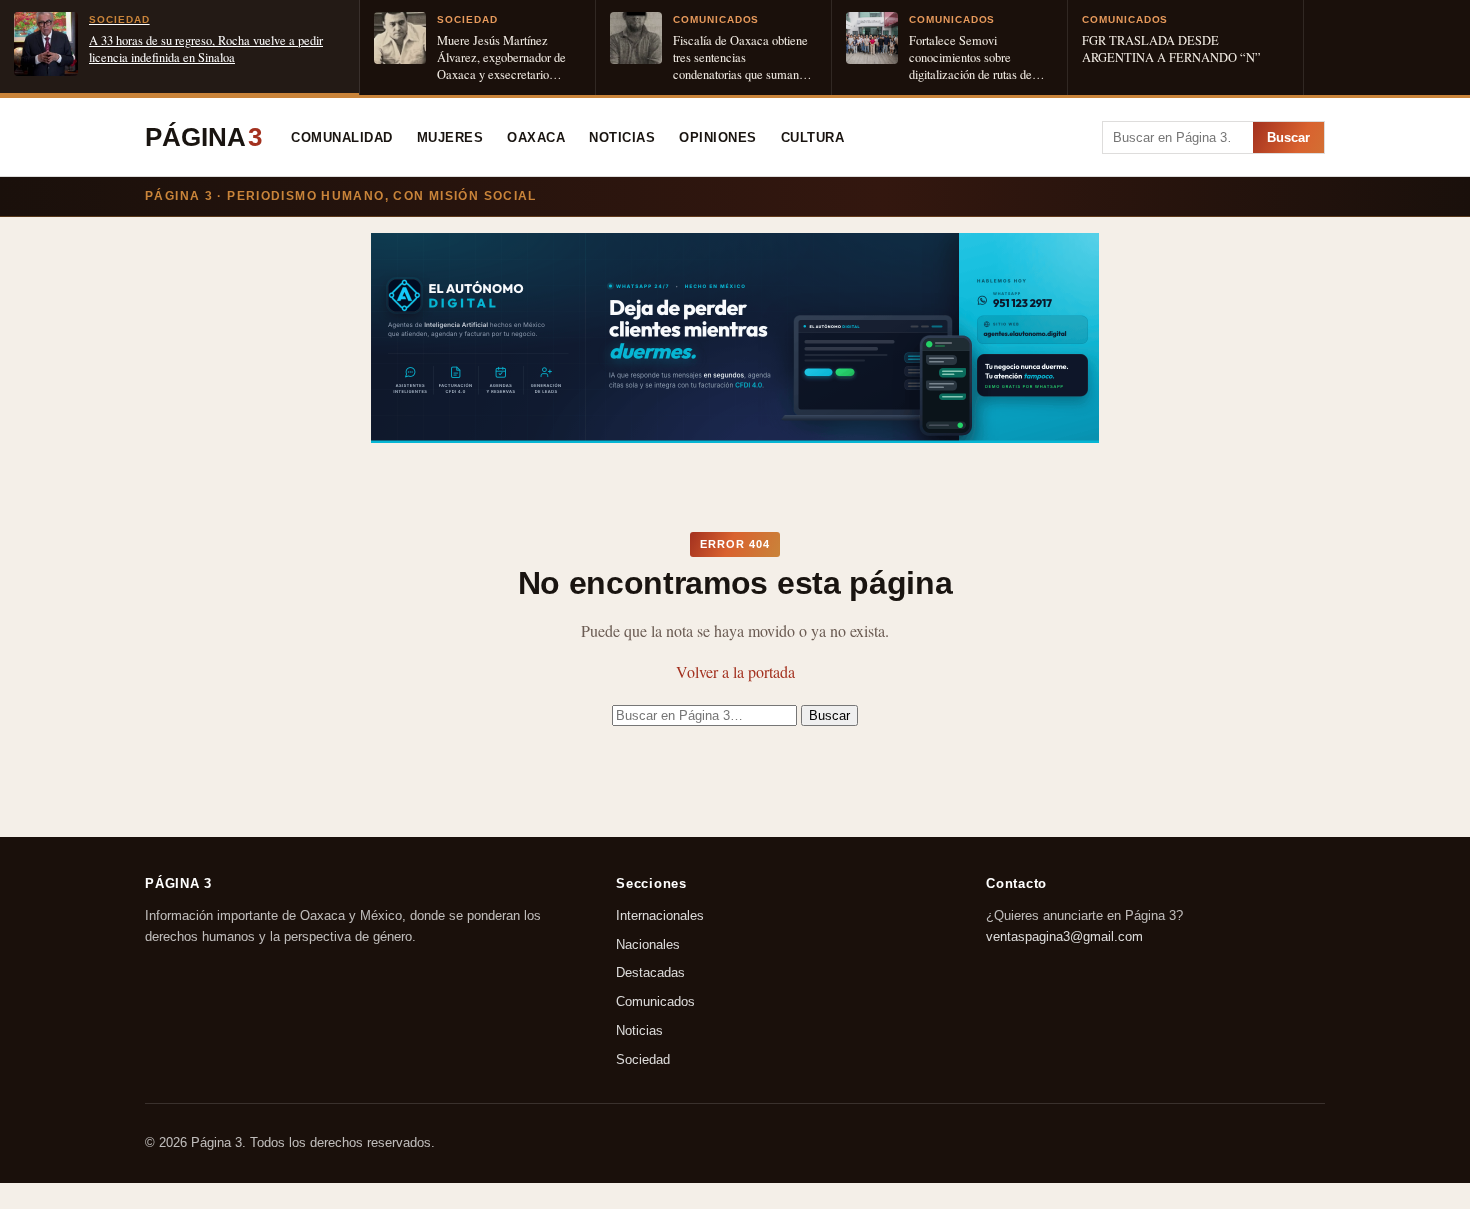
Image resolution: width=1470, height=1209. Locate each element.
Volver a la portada (735, 671)
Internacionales (660, 915)
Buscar (1288, 137)
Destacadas (650, 973)
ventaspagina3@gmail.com (1064, 936)
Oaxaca (536, 138)
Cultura (813, 138)
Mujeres (450, 138)
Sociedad (643, 1059)
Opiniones (718, 138)
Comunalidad (342, 138)
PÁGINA (203, 137)
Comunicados (655, 1002)
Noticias (622, 138)
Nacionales (648, 944)
